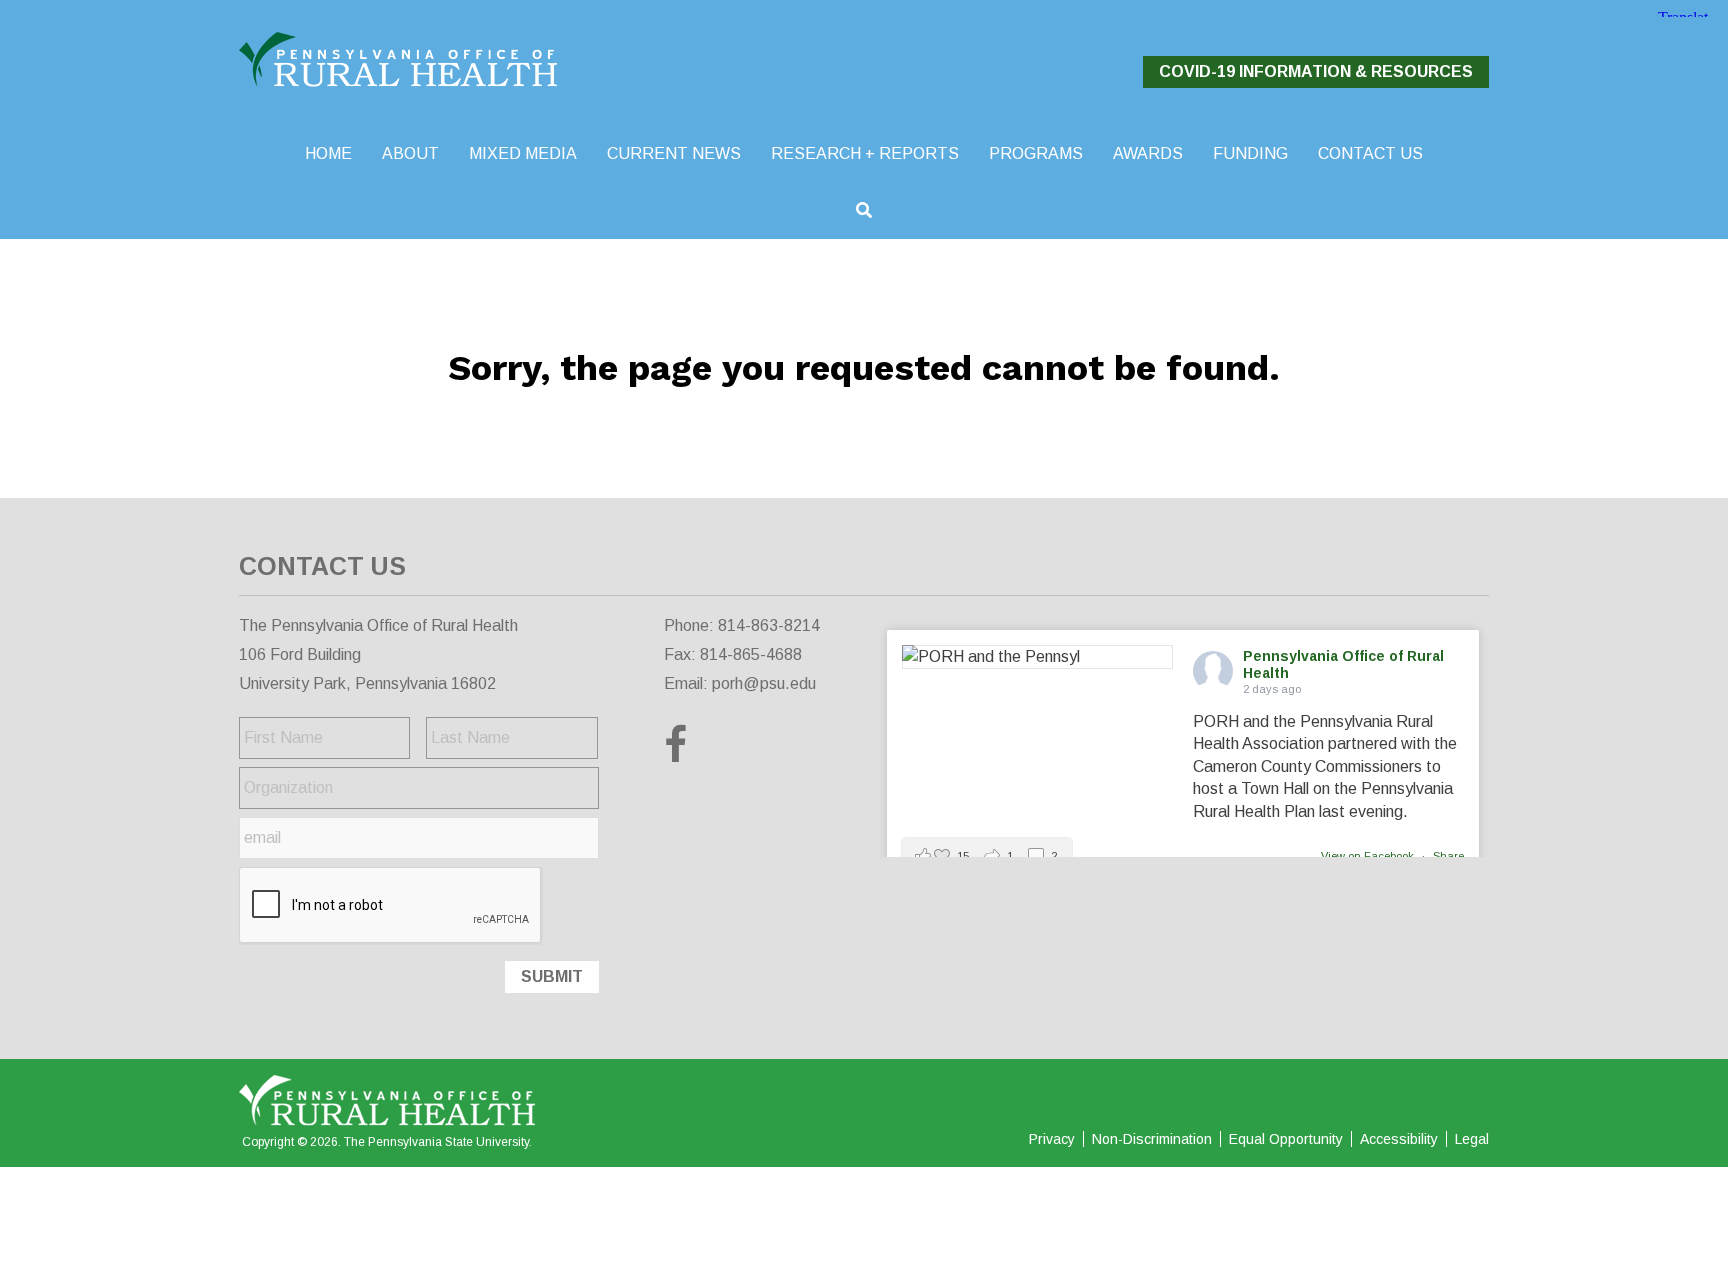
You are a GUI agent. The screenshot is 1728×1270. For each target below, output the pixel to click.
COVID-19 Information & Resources (1316, 71)
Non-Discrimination (1152, 1139)
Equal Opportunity (1286, 1139)
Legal (1472, 1139)
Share (1448, 856)
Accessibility (1399, 1139)
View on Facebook (1369, 856)
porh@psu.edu (764, 683)
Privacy (1052, 1139)
